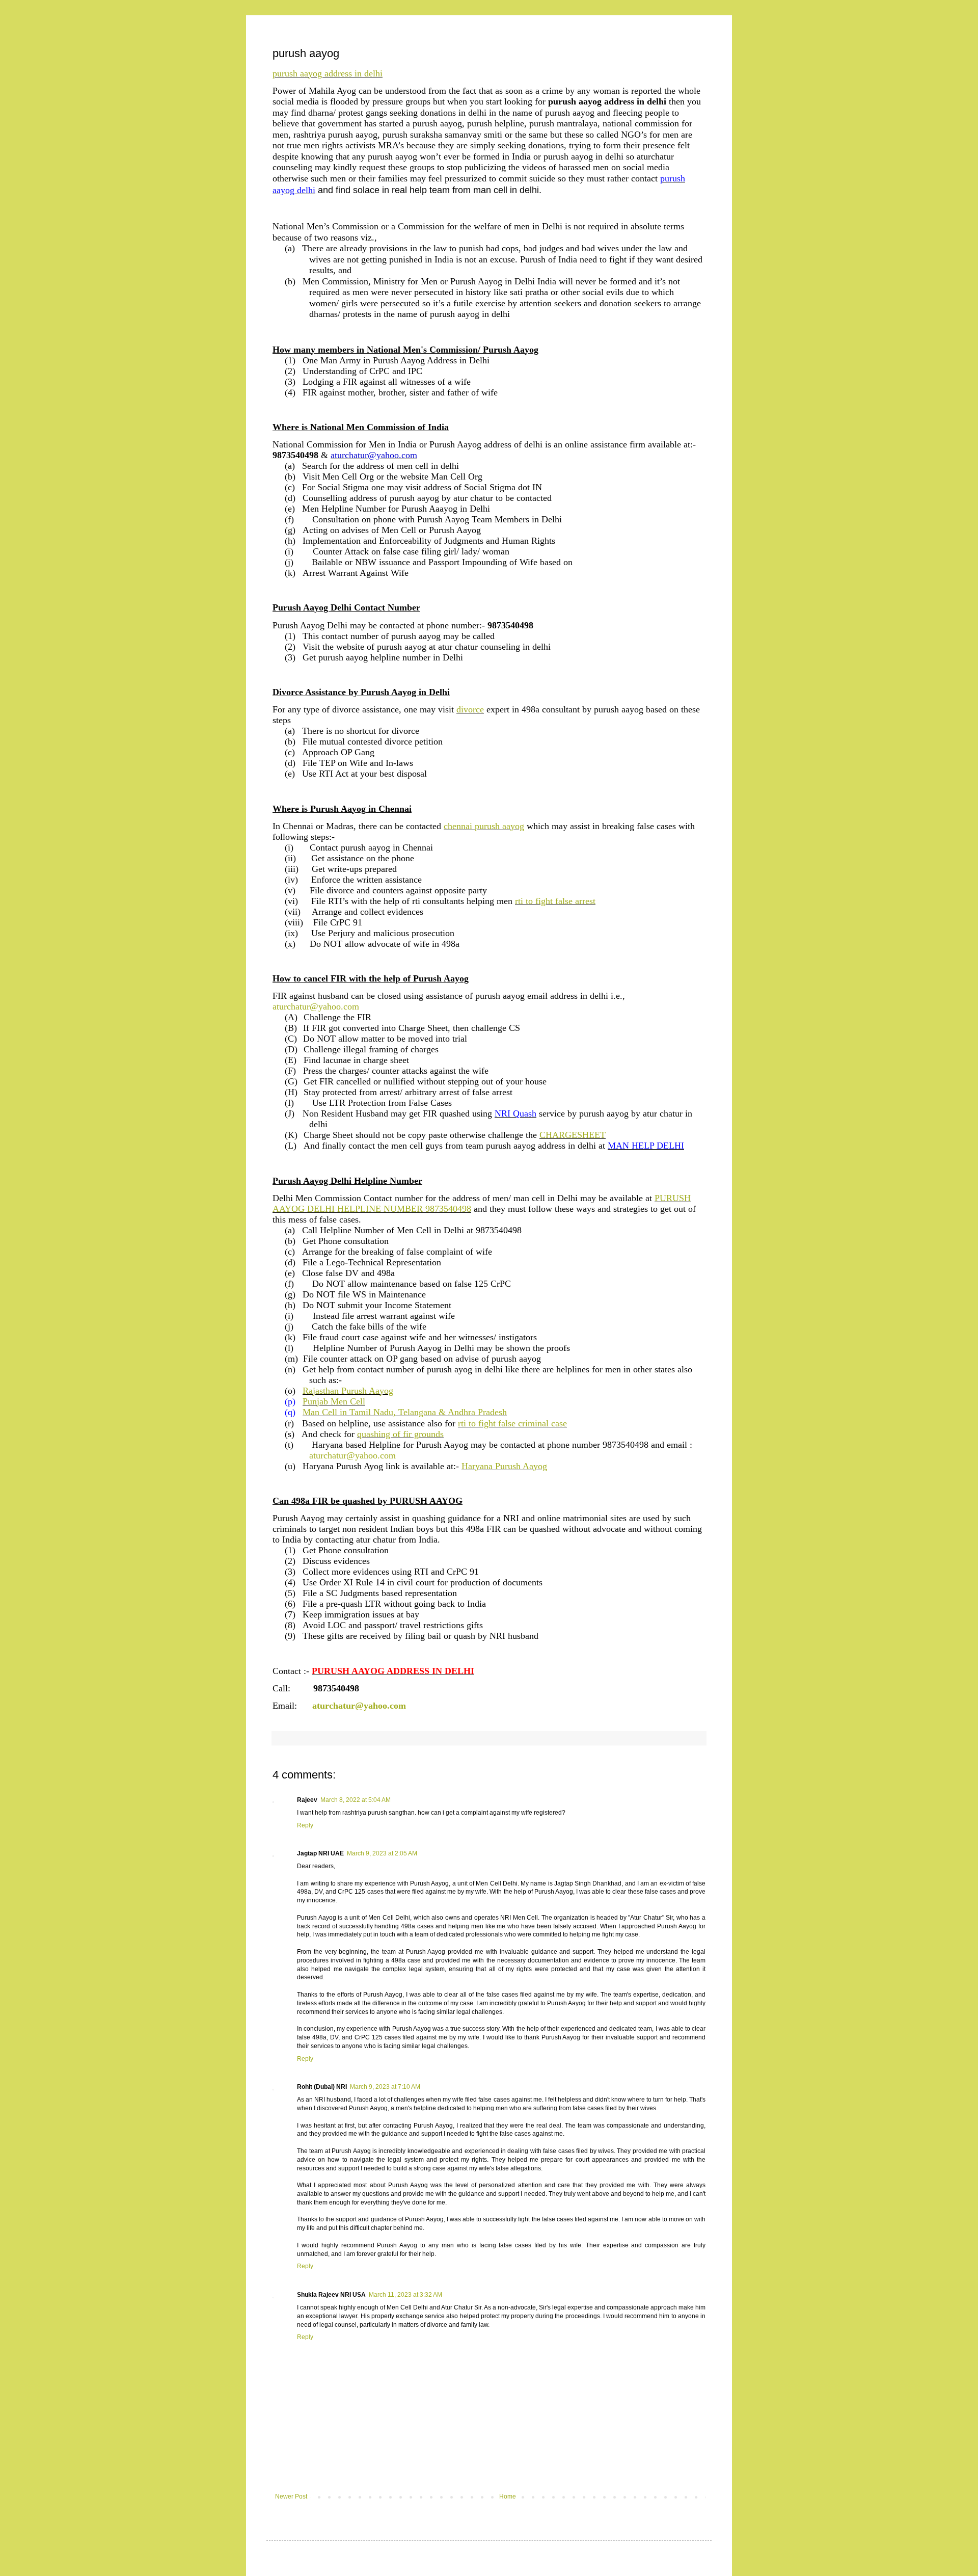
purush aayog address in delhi (328, 73)
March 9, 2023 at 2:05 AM (382, 1853)
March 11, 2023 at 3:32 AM (405, 2295)
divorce (470, 709)
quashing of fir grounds (400, 1434)
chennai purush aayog (484, 826)
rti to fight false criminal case (512, 1423)
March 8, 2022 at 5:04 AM (356, 1800)
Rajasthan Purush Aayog (348, 1391)
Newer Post (291, 2497)
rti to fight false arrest (555, 901)
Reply (305, 1825)
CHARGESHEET (573, 1135)
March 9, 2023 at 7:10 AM (385, 2087)
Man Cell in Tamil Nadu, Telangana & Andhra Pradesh (405, 1412)
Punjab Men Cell (334, 1401)
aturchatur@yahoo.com (316, 1006)
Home (508, 2497)
